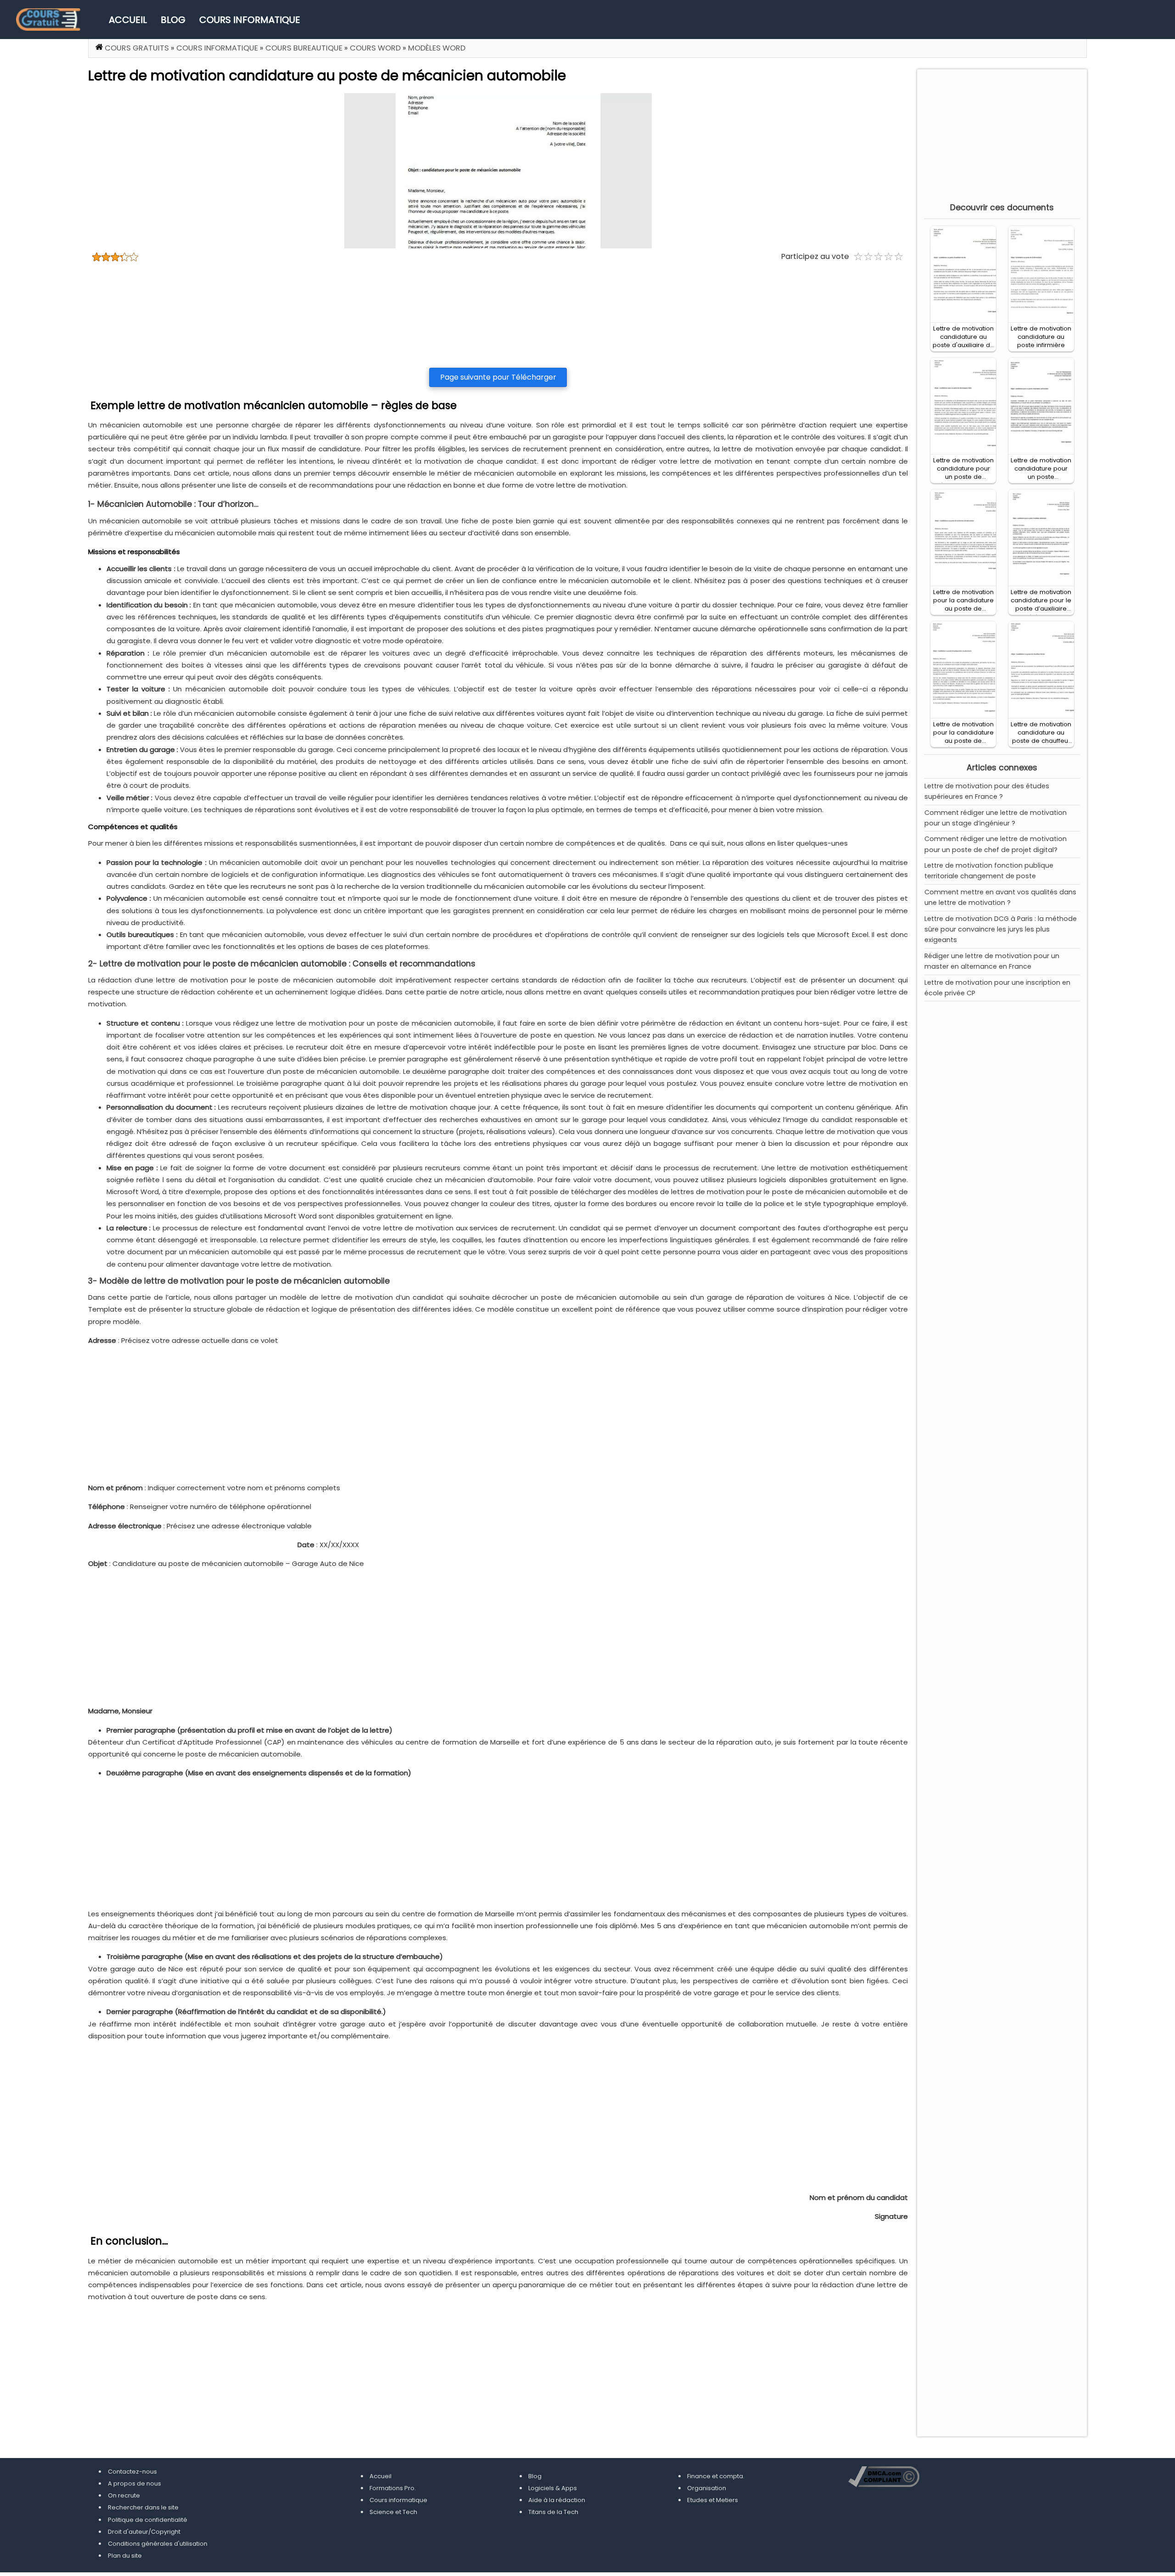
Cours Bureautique (304, 48)
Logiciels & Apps (553, 2488)
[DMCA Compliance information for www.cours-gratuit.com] (884, 2478)
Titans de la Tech (553, 2512)
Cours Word (375, 48)
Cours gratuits (137, 48)
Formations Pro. (393, 2488)
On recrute (124, 2495)
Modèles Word (437, 48)
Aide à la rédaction (557, 2500)
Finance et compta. (716, 2476)
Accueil (128, 20)
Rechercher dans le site (143, 2507)
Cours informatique (250, 20)
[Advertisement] (498, 315)
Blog (173, 20)
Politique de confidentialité (148, 2520)
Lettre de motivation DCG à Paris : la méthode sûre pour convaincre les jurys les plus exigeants (1001, 929)
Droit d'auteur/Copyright (144, 2532)
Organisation (707, 2488)
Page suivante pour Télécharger (498, 377)
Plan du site (125, 2556)
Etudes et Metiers (713, 2500)
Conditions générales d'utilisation (158, 2544)
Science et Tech (393, 2512)
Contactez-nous (132, 2472)
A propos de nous (134, 2483)
